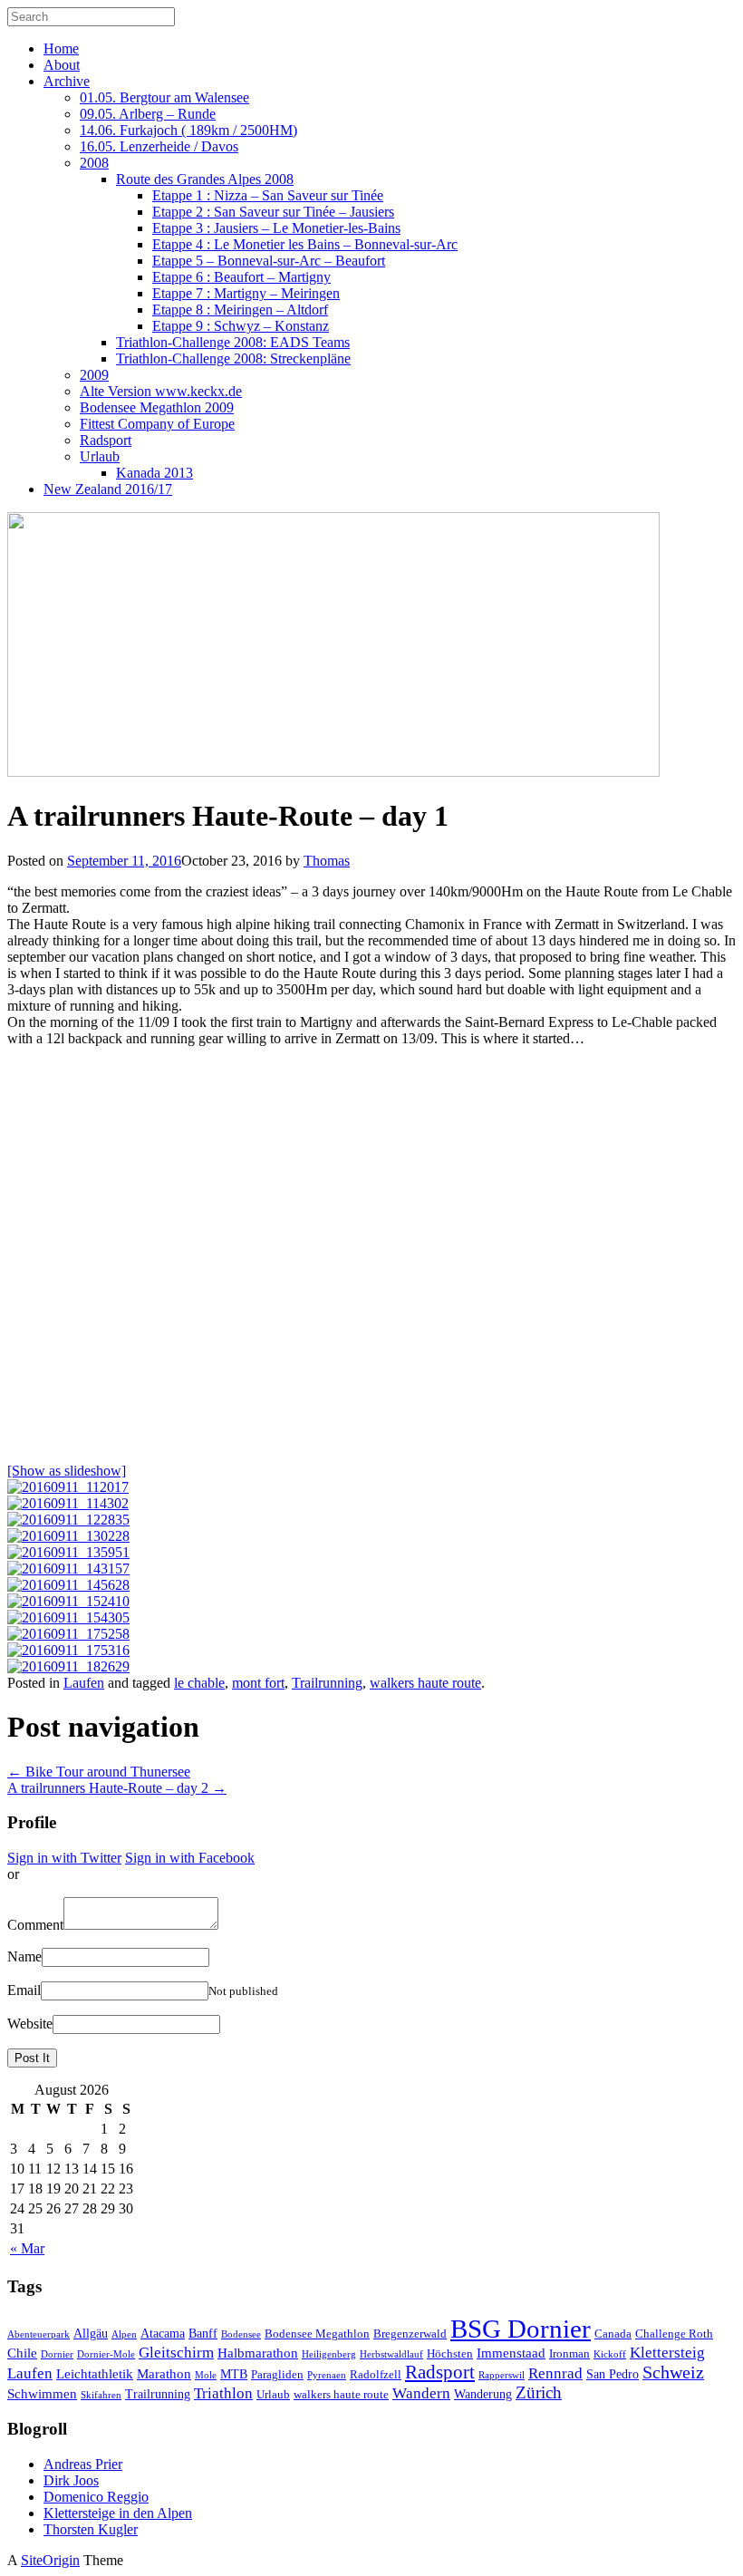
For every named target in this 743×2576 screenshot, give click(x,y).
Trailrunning (327, 1683)
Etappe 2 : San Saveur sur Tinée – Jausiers (273, 212)
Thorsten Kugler (91, 2529)
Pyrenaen (327, 2375)
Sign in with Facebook (190, 1858)
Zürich (539, 2392)
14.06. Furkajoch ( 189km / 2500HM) (188, 130)
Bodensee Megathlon (317, 2334)
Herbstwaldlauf (391, 2354)
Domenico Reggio (96, 2497)
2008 (94, 163)
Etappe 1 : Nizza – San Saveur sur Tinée (268, 195)
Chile (22, 2353)
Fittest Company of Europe (157, 424)
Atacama (163, 2333)
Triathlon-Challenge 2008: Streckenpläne (233, 358)
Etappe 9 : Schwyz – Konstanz (241, 326)
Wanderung (483, 2394)
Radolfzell (376, 2375)
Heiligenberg (329, 2354)
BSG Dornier (521, 2329)
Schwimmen (42, 2393)
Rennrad (555, 2373)
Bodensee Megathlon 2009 (157, 407)
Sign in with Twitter (64, 1858)
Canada (613, 2334)
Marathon (164, 2373)
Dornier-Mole (106, 2354)
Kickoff (610, 2354)
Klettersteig (667, 2353)
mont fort (258, 1683)
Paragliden (277, 2375)
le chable (199, 1683)
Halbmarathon (258, 2353)
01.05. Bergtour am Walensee (164, 97)
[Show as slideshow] (67, 1471)
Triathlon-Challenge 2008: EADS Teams (233, 342)
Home (61, 48)
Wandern (421, 2393)
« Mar (27, 2248)
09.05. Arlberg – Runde (148, 114)
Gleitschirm (176, 2353)
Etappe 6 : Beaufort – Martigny (241, 277)
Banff (203, 2333)
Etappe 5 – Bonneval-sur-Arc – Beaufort (269, 261)
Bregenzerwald (410, 2334)
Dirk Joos (71, 2480)
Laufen (84, 1683)
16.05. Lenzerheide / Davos (159, 146)
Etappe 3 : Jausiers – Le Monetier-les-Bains (276, 228)
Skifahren (101, 2395)
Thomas (327, 861)
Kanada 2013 (154, 473)
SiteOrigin (50, 2560)
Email (24, 1990)
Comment (35, 1925)
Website (30, 2024)
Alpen (124, 2334)
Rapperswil (502, 2375)
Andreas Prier (83, 2464)
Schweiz (673, 2373)
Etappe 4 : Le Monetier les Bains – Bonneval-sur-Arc (305, 244)
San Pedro (613, 2374)
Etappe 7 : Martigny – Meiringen (246, 293)
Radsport (106, 440)
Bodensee (241, 2334)
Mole (206, 2375)
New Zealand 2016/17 (108, 489)
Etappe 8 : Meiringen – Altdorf (240, 310)
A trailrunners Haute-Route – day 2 (117, 1788)
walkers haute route (425, 1683)
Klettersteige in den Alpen (118, 2513)
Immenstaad (511, 2353)
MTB (234, 2374)
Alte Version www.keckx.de (161, 391)
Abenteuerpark (39, 2334)
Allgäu (91, 2333)
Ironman (569, 2354)
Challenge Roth (674, 2334)
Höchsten (450, 2354)
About (62, 65)
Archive (67, 81)
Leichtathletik (95, 2373)
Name (24, 1956)
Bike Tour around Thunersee (99, 1772)
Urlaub (100, 456)
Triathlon (223, 2393)
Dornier (57, 2354)
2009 (94, 375)
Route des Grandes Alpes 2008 (205, 179)
